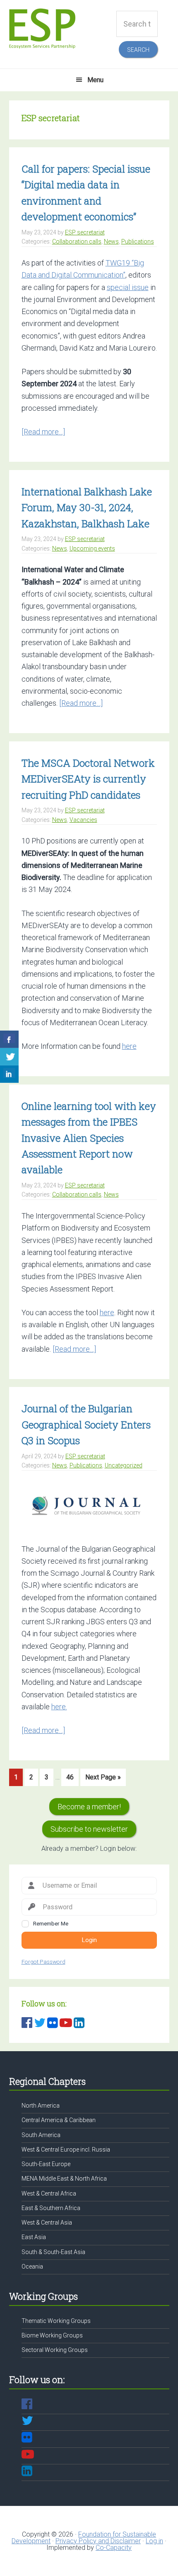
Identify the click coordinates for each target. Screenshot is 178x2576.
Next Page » (103, 1779)
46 (72, 1779)
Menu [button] (95, 80)
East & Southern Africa (51, 2208)
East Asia (34, 2237)
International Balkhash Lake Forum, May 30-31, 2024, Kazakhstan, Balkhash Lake (87, 508)
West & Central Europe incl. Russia (66, 2150)
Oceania (32, 2266)
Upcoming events (92, 548)
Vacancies (83, 820)
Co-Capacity (114, 2548)
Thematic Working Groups (56, 2321)
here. (59, 1707)
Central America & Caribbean (59, 2120)
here (129, 1046)
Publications (138, 241)
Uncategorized (124, 1465)
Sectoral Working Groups (55, 2350)
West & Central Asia (47, 2223)
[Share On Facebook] (9, 1039)
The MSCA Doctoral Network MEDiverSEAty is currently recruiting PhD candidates (88, 779)
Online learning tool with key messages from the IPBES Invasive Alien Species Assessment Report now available (89, 1138)
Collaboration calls (77, 241)
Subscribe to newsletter (89, 1829)
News (111, 241)
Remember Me (51, 1923)
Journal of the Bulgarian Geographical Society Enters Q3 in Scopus (86, 1424)
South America (41, 2135)
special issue (128, 287)
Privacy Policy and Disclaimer (98, 2541)
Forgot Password (43, 1962)
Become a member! (89, 1807)
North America (41, 2106)
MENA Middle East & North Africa (64, 2179)
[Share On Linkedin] (9, 1074)
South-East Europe (46, 2164)
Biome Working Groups (52, 2335)
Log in (154, 2541)
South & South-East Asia (53, 2252)
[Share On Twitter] (9, 1057)
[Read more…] (43, 432)
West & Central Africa (49, 2193)
